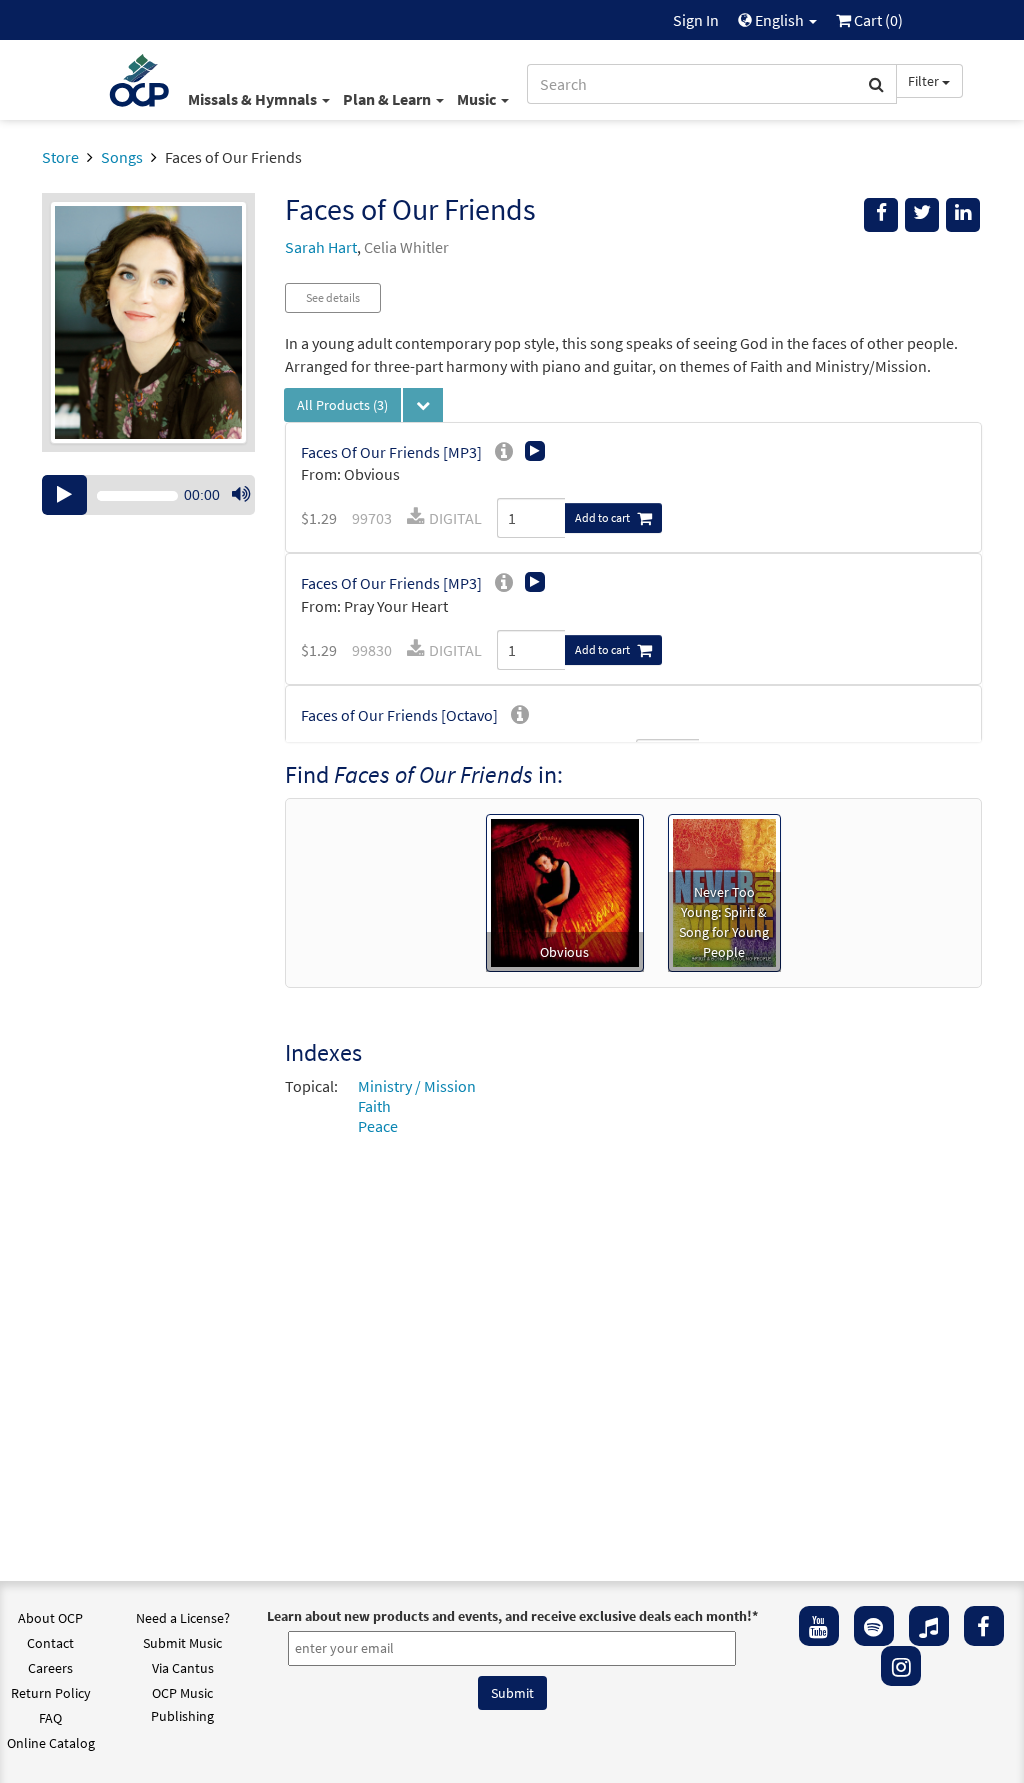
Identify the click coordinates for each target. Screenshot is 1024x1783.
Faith (374, 1106)
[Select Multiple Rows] (423, 405)
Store (60, 157)
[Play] (64, 495)
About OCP (50, 1618)
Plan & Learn (388, 99)
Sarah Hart (321, 247)
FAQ (50, 1718)
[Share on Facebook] (881, 215)
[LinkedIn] (963, 215)
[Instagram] (901, 1666)
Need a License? (183, 1618)
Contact (50, 1643)
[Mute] (241, 495)
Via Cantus (183, 1668)
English (779, 20)
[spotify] (874, 1626)
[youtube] (819, 1626)
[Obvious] (565, 891)
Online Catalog (51, 1743)
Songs (122, 157)
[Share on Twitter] (922, 215)
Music (478, 99)
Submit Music (182, 1643)
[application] (148, 495)
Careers (50, 1668)
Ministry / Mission (417, 1086)
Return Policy (51, 1693)
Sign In (696, 20)
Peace (378, 1126)
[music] (929, 1626)
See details (333, 297)
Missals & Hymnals (254, 99)
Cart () (877, 20)
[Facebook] (984, 1626)
